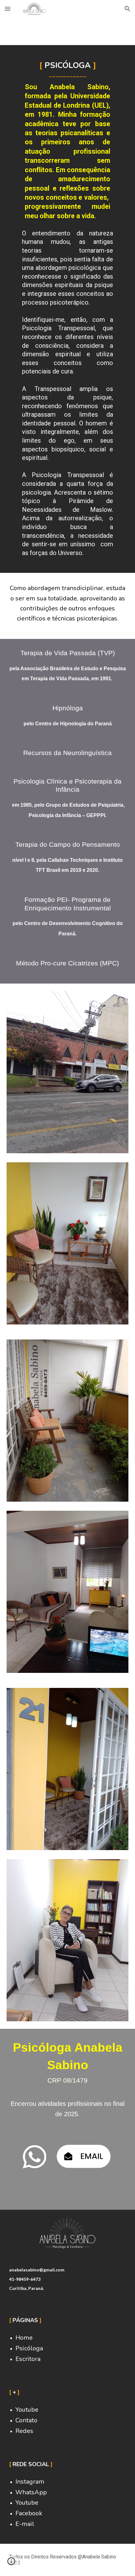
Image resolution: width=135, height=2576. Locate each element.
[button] (8, 9)
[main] (68, 309)
